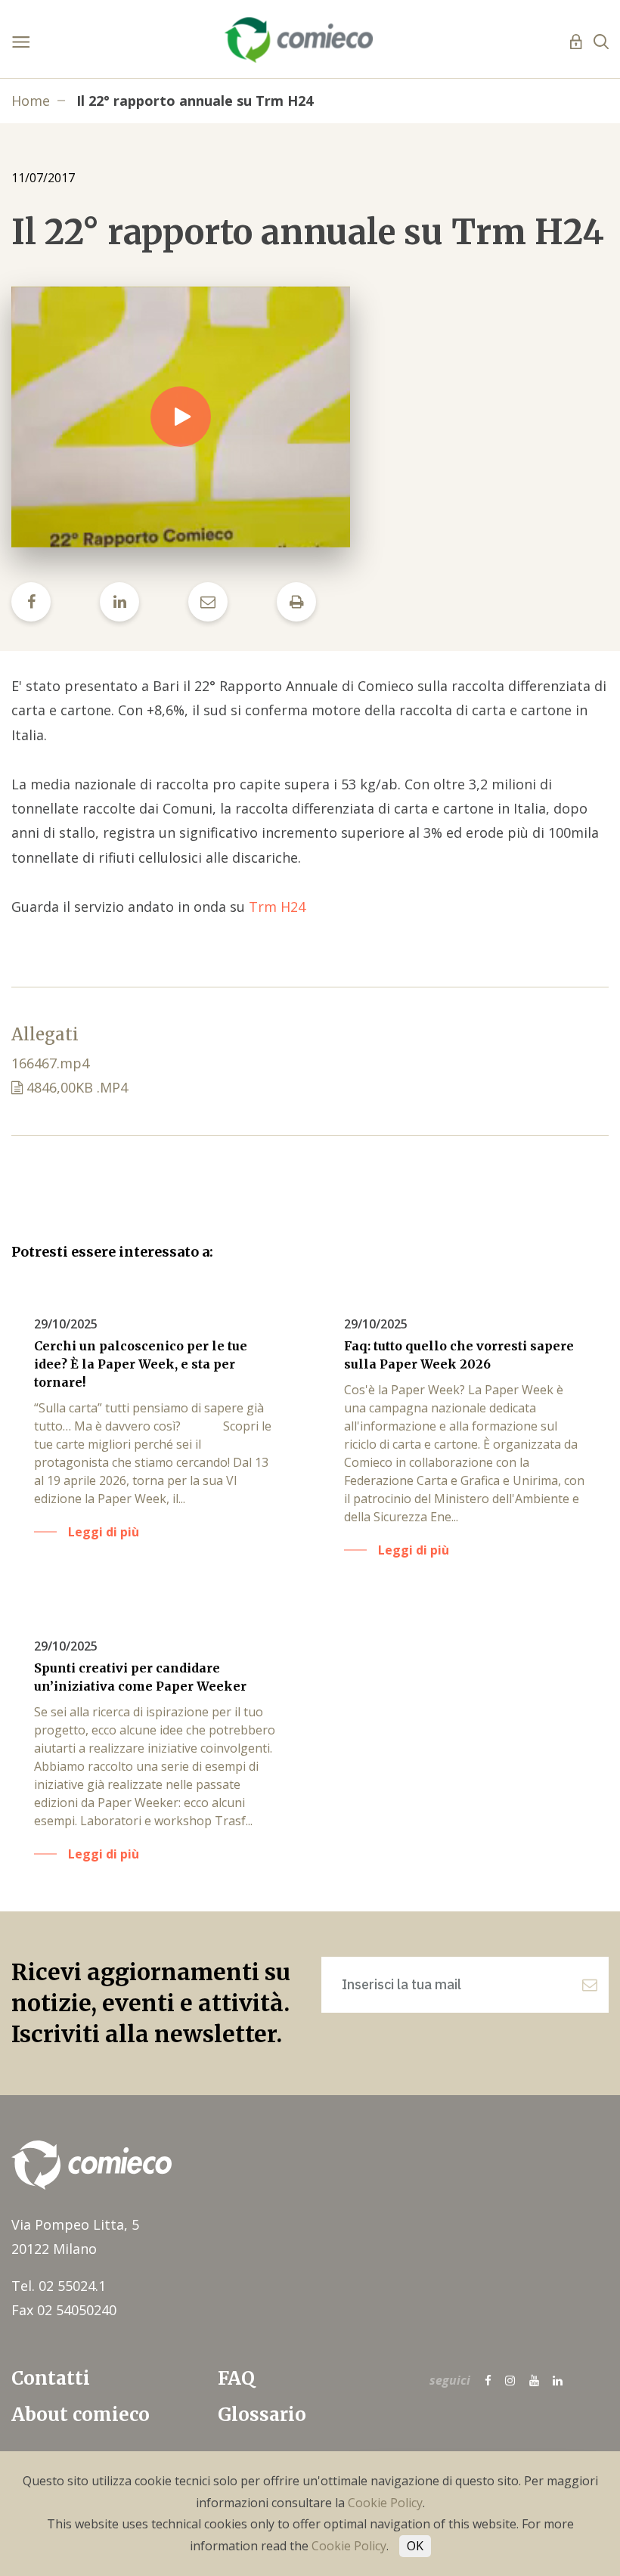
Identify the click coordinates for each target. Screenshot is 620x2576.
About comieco (81, 2415)
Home (31, 101)
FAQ (236, 2378)
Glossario (262, 2415)
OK (415, 2546)
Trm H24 (277, 907)
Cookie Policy (385, 2503)
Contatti (51, 2378)
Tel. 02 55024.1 (59, 2286)
